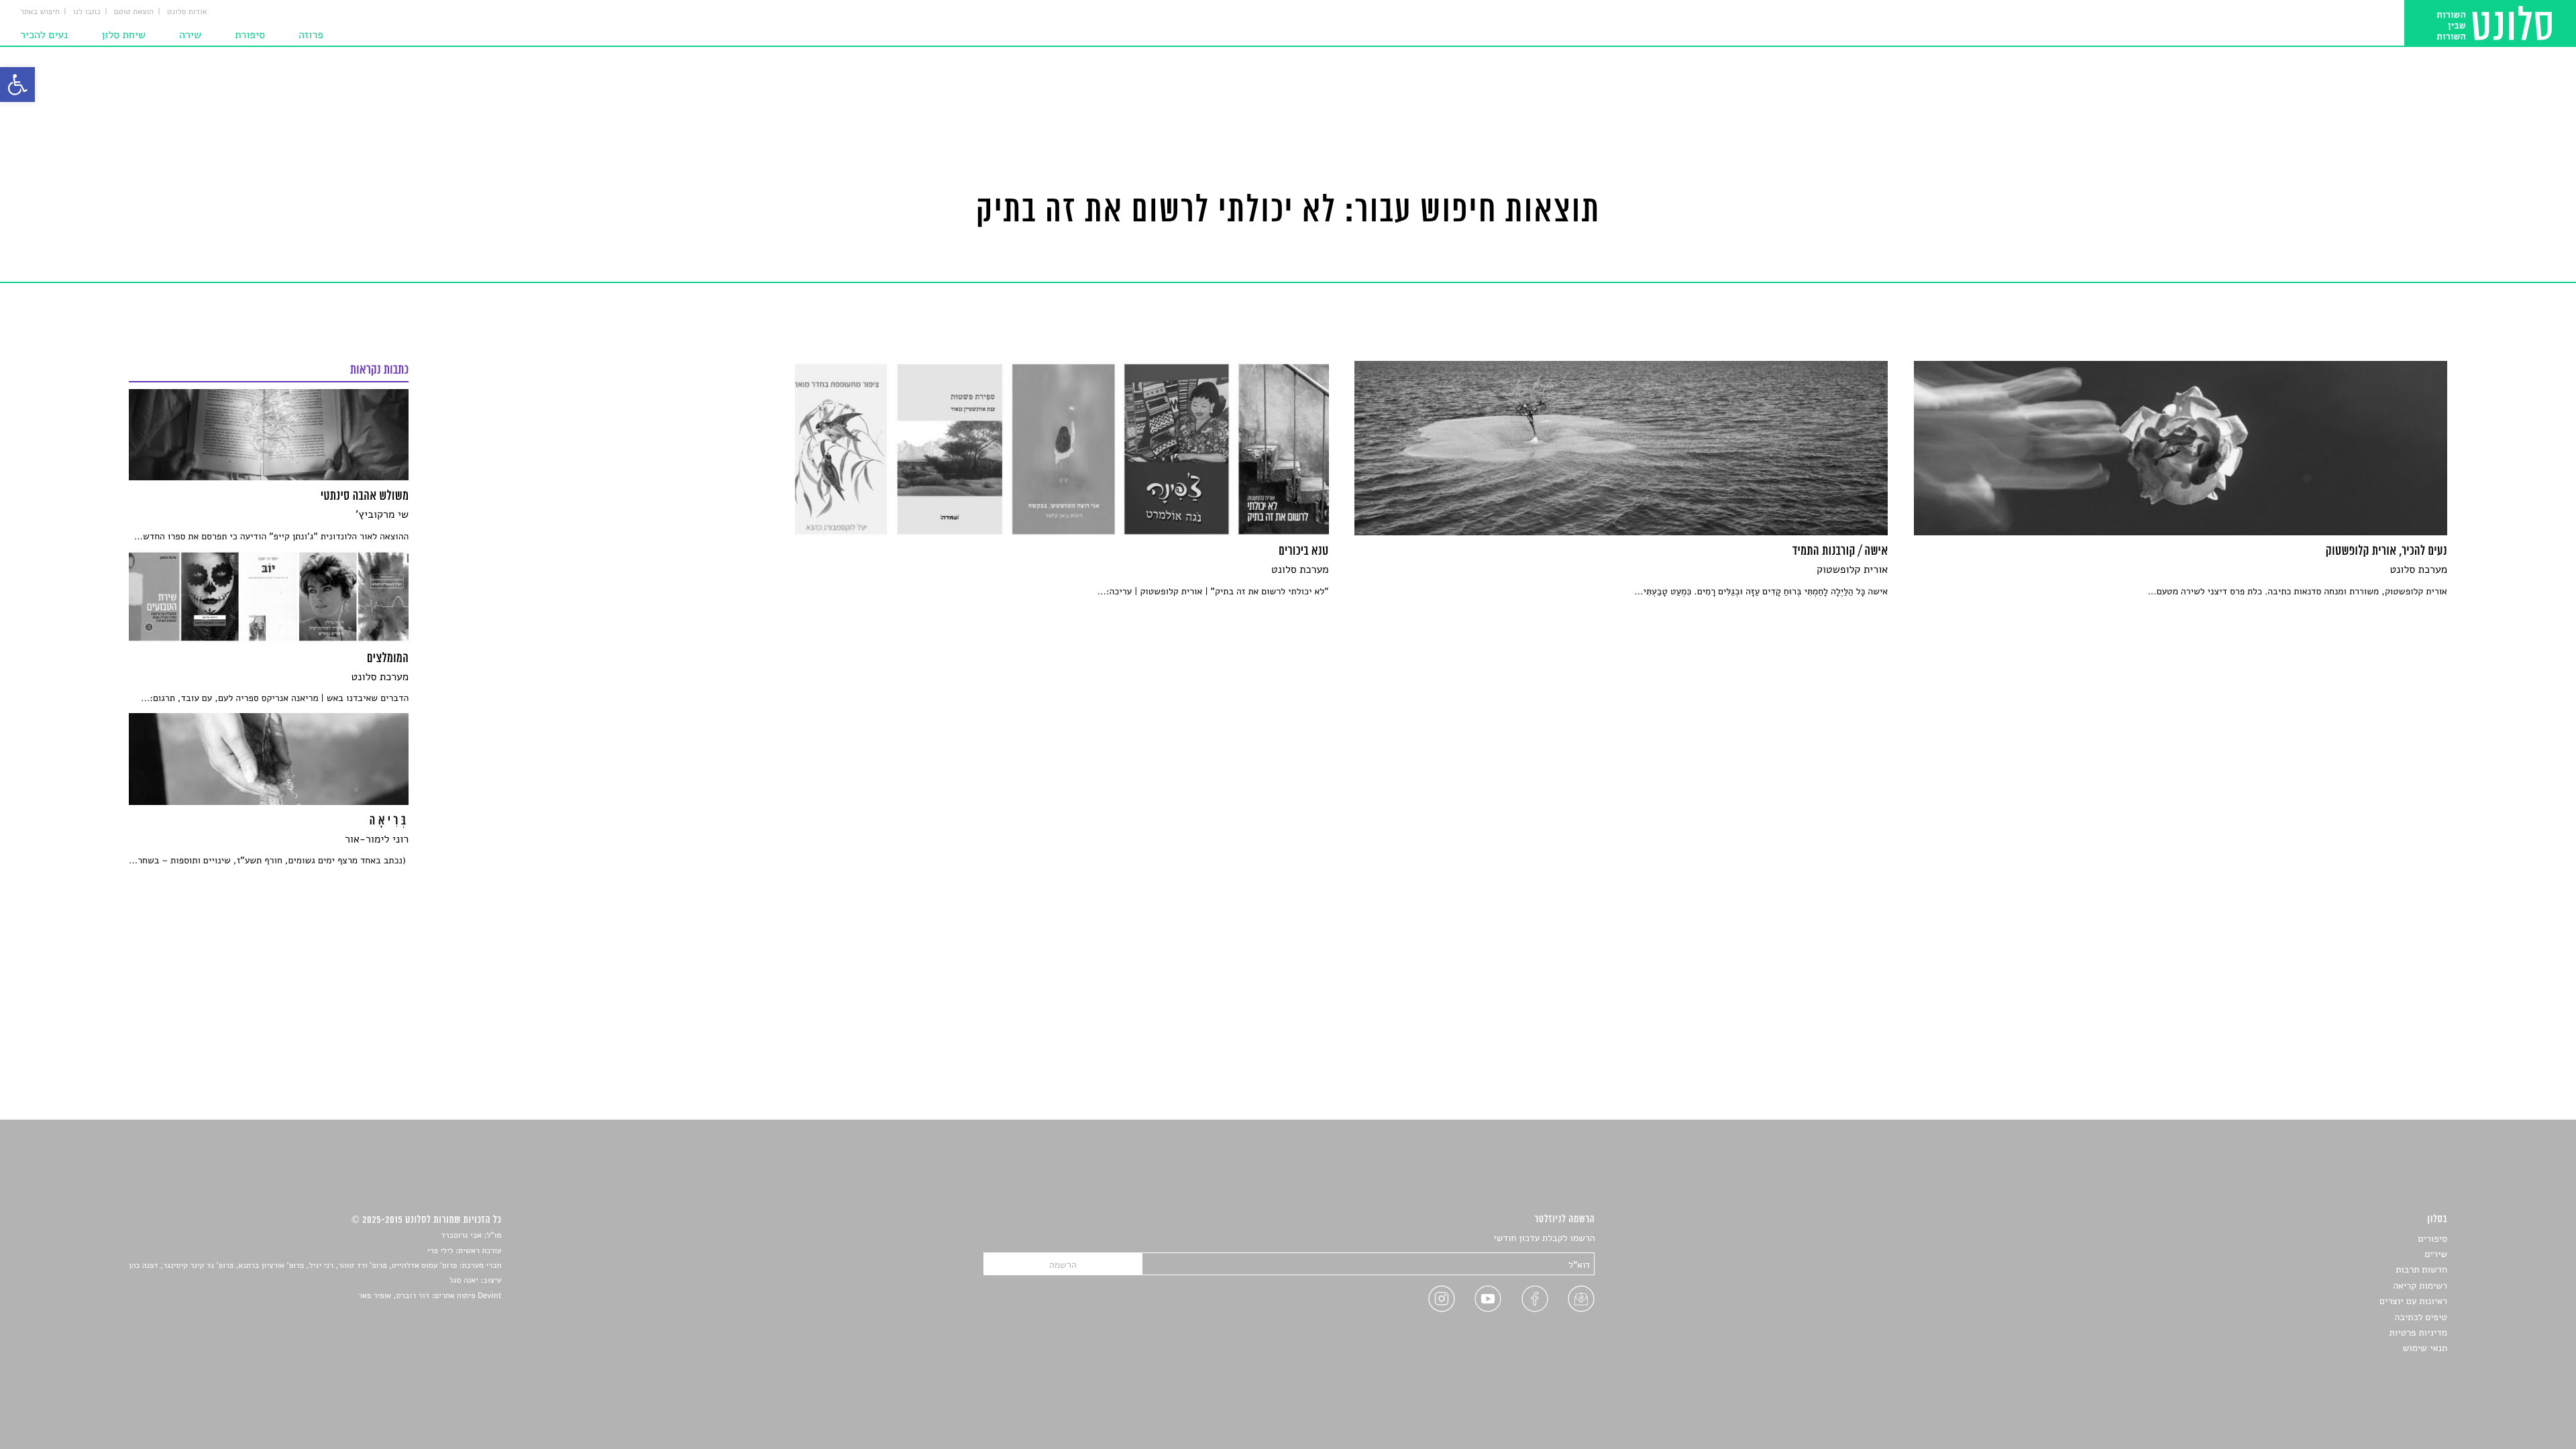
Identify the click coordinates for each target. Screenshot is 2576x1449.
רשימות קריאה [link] (2420, 1286)
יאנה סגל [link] (464, 1281)
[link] (17, 85)
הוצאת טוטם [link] (134, 12)
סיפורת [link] (250, 35)
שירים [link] (2436, 1254)
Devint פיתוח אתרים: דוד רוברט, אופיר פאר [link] (430, 1296)
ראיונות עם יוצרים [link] (2413, 1301)
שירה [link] (190, 35)
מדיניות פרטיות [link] (2418, 1333)
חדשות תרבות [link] (2421, 1270)
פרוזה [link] (311, 35)
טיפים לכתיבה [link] (2421, 1317)
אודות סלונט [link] (187, 12)
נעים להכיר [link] (44, 35)
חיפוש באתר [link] (40, 12)
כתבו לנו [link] (87, 12)
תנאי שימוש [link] (2425, 1348)
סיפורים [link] (2433, 1239)
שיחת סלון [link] (123, 35)
